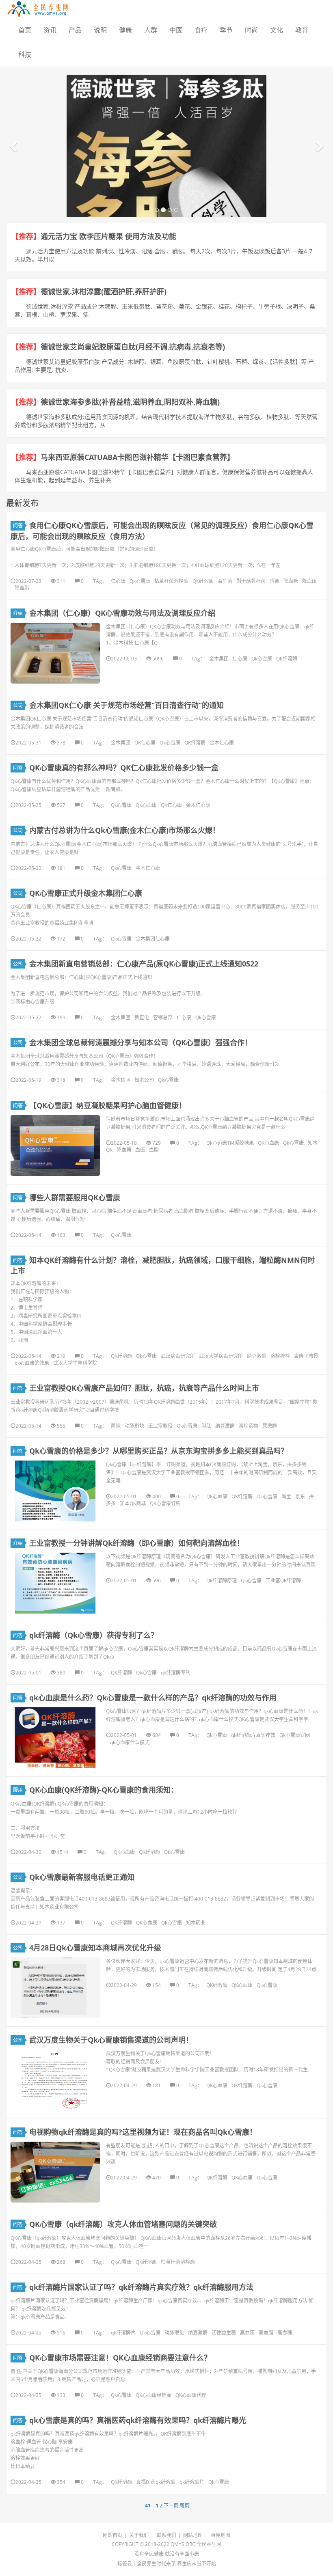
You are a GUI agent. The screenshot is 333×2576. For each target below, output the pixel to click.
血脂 (154, 1150)
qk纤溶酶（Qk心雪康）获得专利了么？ (94, 1635)
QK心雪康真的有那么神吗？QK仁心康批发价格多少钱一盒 (124, 768)
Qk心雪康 (140, 581)
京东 (300, 1496)
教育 (302, 30)
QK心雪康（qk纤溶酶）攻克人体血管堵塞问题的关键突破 (123, 2224)
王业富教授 (160, 1426)
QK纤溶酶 (203, 581)
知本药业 (196, 1923)
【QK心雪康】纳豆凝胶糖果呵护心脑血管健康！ (108, 1105)
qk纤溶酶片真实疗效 (253, 1735)
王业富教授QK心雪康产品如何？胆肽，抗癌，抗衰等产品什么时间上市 (144, 1388)
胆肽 (206, 1426)
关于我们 (139, 2535)
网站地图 (193, 2535)
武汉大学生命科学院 (75, 1363)
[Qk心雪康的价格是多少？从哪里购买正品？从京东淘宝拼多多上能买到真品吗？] (55, 1491)
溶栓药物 (249, 1426)
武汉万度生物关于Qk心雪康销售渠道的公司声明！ (111, 2040)
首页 (25, 30)
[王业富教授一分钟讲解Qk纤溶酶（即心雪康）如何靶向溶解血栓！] (55, 1583)
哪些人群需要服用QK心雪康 (76, 1197)
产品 (75, 30)
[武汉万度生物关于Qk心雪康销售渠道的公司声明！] (55, 2080)
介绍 (18, 613)
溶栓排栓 (280, 1356)
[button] (14, 146)
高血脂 (266, 2333)
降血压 (309, 581)
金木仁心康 (222, 743)
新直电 (142, 1017)
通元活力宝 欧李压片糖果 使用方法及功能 (108, 236)
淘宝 (286, 1496)
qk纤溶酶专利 (176, 1673)
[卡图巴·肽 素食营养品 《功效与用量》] (166, 199)
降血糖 (291, 581)
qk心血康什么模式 (130, 1742)
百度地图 (221, 2535)
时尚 (251, 30)
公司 (18, 705)
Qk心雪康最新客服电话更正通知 (82, 1877)
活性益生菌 (224, 2333)
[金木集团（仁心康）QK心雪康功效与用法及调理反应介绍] (55, 653)
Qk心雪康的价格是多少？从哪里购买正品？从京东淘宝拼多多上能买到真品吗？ (159, 1451)
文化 (277, 30)
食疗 (201, 30)
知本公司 (144, 1080)
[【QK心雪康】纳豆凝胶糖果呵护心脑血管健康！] (55, 1146)
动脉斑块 (134, 1426)
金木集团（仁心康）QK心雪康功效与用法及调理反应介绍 (122, 613)
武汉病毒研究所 (178, 1356)
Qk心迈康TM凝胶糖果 (230, 1143)
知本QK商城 (133, 1503)
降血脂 (22, 588)
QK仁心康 (145, 743)
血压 (140, 1150)
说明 (100, 30)
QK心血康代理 (191, 2395)
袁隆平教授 (306, 1356)
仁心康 (118, 581)
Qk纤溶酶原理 (222, 1580)
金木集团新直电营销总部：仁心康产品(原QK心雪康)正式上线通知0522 (144, 964)
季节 (226, 30)
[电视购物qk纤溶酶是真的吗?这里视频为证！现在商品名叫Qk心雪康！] (55, 2172)
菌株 (116, 1426)
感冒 (275, 581)
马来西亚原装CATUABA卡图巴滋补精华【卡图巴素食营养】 (137, 457)
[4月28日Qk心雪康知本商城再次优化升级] (55, 1988)
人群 (151, 30)
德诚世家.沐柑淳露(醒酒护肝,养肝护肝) (104, 291)
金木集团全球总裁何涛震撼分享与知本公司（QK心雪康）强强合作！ (141, 1042)
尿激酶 (270, 1426)
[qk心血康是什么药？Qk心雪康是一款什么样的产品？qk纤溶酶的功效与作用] (55, 1738)
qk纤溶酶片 (123, 2333)
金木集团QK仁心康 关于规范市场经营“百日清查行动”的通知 (126, 705)
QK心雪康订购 (165, 1503)
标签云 (125, 2564)
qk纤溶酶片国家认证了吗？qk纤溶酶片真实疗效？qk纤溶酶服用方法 (141, 2287)
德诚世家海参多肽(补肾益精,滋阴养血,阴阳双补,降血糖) (130, 402)
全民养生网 (209, 2544)
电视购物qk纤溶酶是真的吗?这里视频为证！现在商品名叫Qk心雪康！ (143, 2132)
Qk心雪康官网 (295, 1735)
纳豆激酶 (257, 1356)
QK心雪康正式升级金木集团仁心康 (86, 893)
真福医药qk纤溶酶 (156, 2482)
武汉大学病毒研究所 (221, 1356)
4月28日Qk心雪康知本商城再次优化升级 (95, 1948)
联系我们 (166, 2535)
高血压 (247, 2333)
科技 (25, 54)
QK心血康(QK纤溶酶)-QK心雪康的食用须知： (104, 1790)
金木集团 (219, 659)
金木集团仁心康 (153, 939)
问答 (18, 525)
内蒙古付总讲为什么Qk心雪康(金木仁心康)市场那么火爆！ (124, 830)
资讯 (50, 30)
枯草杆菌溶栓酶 (171, 581)
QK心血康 (146, 805)
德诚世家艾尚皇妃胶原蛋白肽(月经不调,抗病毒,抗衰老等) (133, 347)
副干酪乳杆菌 (251, 581)
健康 (125, 30)
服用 (18, 1790)
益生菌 (225, 581)
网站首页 (112, 2535)
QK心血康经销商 (154, 2395)
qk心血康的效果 (32, 1363)
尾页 (184, 2506)
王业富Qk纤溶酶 (283, 1580)
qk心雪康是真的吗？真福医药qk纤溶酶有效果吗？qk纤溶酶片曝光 (138, 2420)
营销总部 (163, 1017)
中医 (176, 30)
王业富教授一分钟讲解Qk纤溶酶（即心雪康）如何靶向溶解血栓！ (137, 1543)
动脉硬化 (174, 2333)
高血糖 (285, 2333)
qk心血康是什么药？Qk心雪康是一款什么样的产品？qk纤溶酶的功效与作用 (153, 1698)
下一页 (171, 2506)
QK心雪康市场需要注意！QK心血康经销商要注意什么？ (120, 2358)
